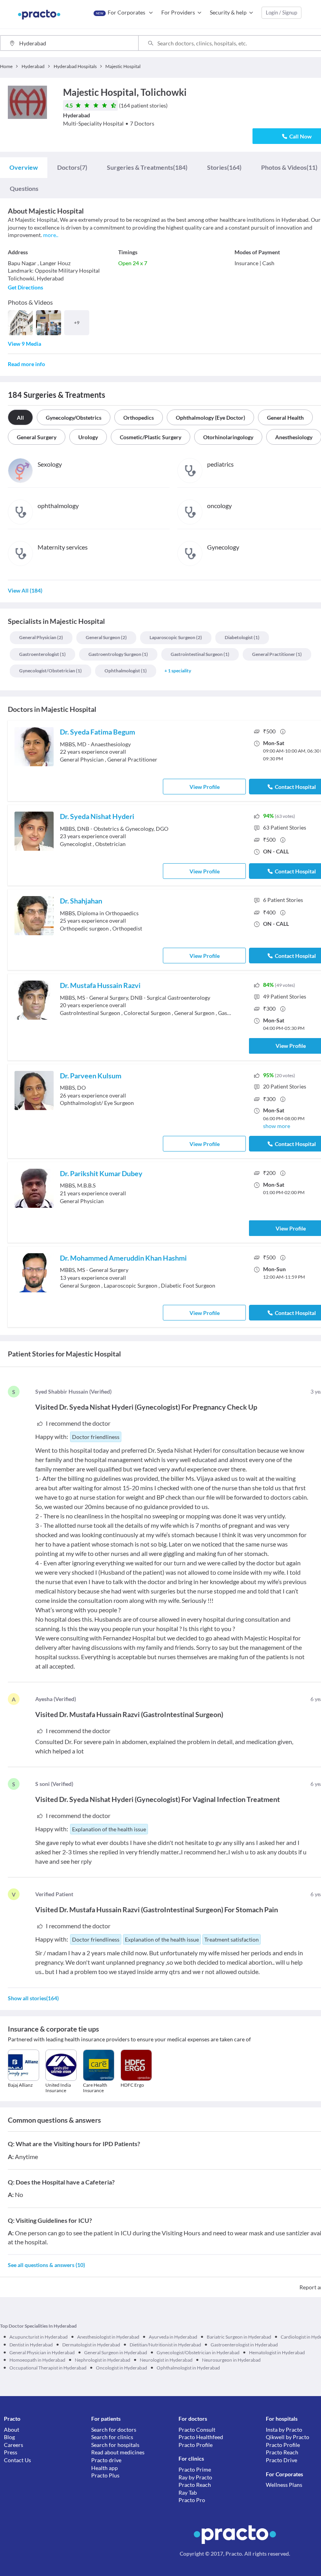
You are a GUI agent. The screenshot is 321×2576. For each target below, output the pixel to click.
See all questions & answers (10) (46, 2265)
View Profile (205, 787)
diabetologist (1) (242, 637)
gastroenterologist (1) (42, 654)
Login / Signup (281, 13)
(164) (224, 167)
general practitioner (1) (277, 654)
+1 (178, 671)
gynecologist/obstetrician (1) (50, 671)
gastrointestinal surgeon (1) (200, 654)
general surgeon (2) (106, 637)
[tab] (24, 167)
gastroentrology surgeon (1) (118, 654)
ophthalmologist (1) (126, 671)
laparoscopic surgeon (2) (176, 637)
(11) (289, 167)
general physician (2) (41, 637)
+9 (77, 322)
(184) (147, 167)
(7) (72, 167)
